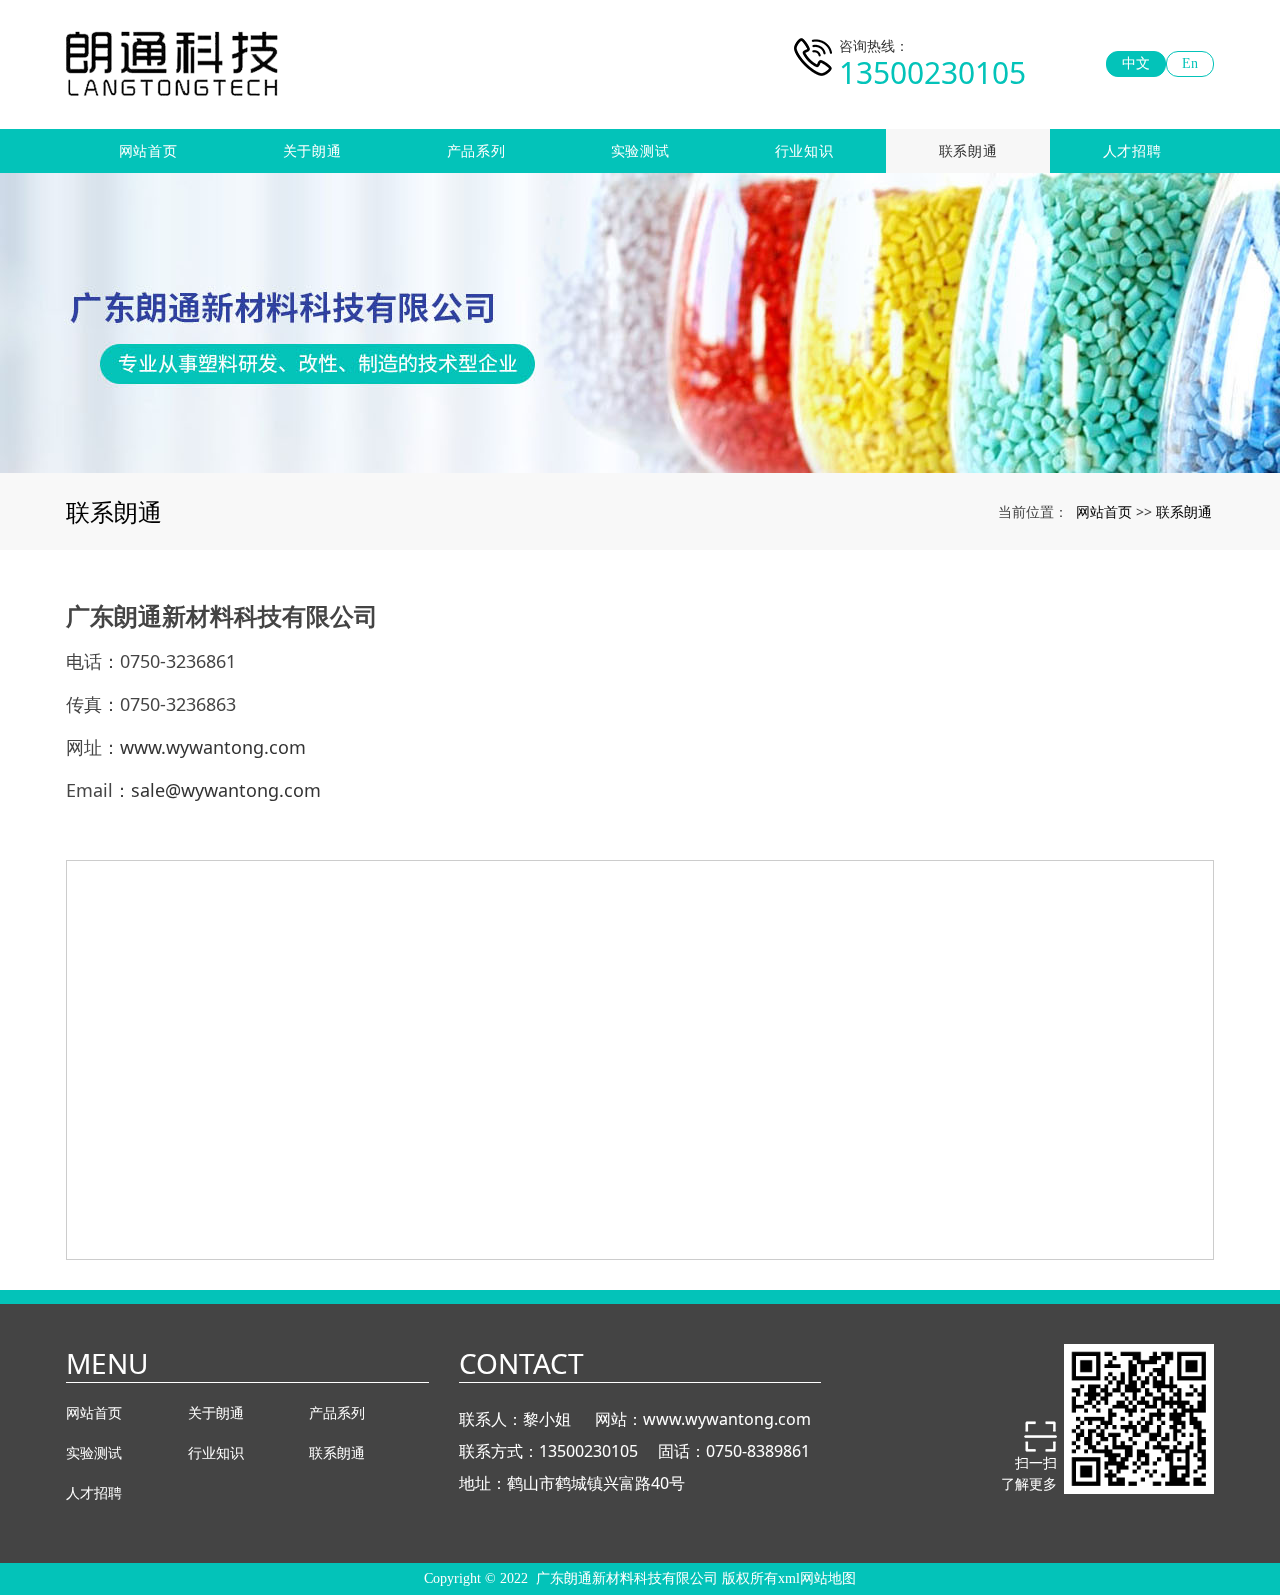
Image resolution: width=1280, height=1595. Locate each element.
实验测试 (640, 150)
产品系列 (476, 150)
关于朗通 (312, 150)
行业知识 (804, 150)
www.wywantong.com (727, 1419)
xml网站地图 (817, 1578)
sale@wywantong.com (226, 790)
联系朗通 (968, 150)
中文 (1136, 63)
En (1190, 63)
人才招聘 (1132, 150)
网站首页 (148, 150)
